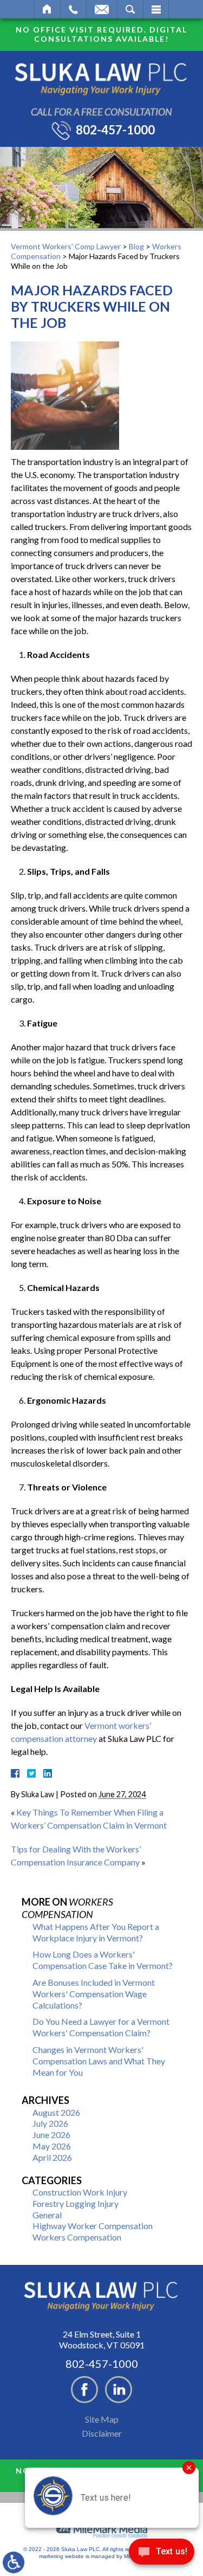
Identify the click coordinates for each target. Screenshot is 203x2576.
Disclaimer (102, 2433)
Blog (136, 246)
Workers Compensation (77, 2237)
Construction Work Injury (80, 2192)
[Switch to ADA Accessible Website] (14, 2562)
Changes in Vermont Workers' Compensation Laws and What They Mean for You (99, 2061)
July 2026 (50, 2123)
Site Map (102, 2419)
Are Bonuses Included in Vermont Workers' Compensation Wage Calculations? (94, 1994)
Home (47, 9)
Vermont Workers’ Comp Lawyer (66, 246)
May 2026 (52, 2146)
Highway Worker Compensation (93, 2226)
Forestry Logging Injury (76, 2203)
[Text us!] (162, 2554)
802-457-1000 (115, 130)
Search (130, 9)
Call (73, 9)
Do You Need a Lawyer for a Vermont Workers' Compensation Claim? (101, 2027)
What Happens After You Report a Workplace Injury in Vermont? (96, 1932)
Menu (156, 9)
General (47, 2215)
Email (102, 9)
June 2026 (51, 2135)
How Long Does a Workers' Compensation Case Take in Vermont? (103, 1960)
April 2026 (52, 2157)
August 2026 (56, 2112)
